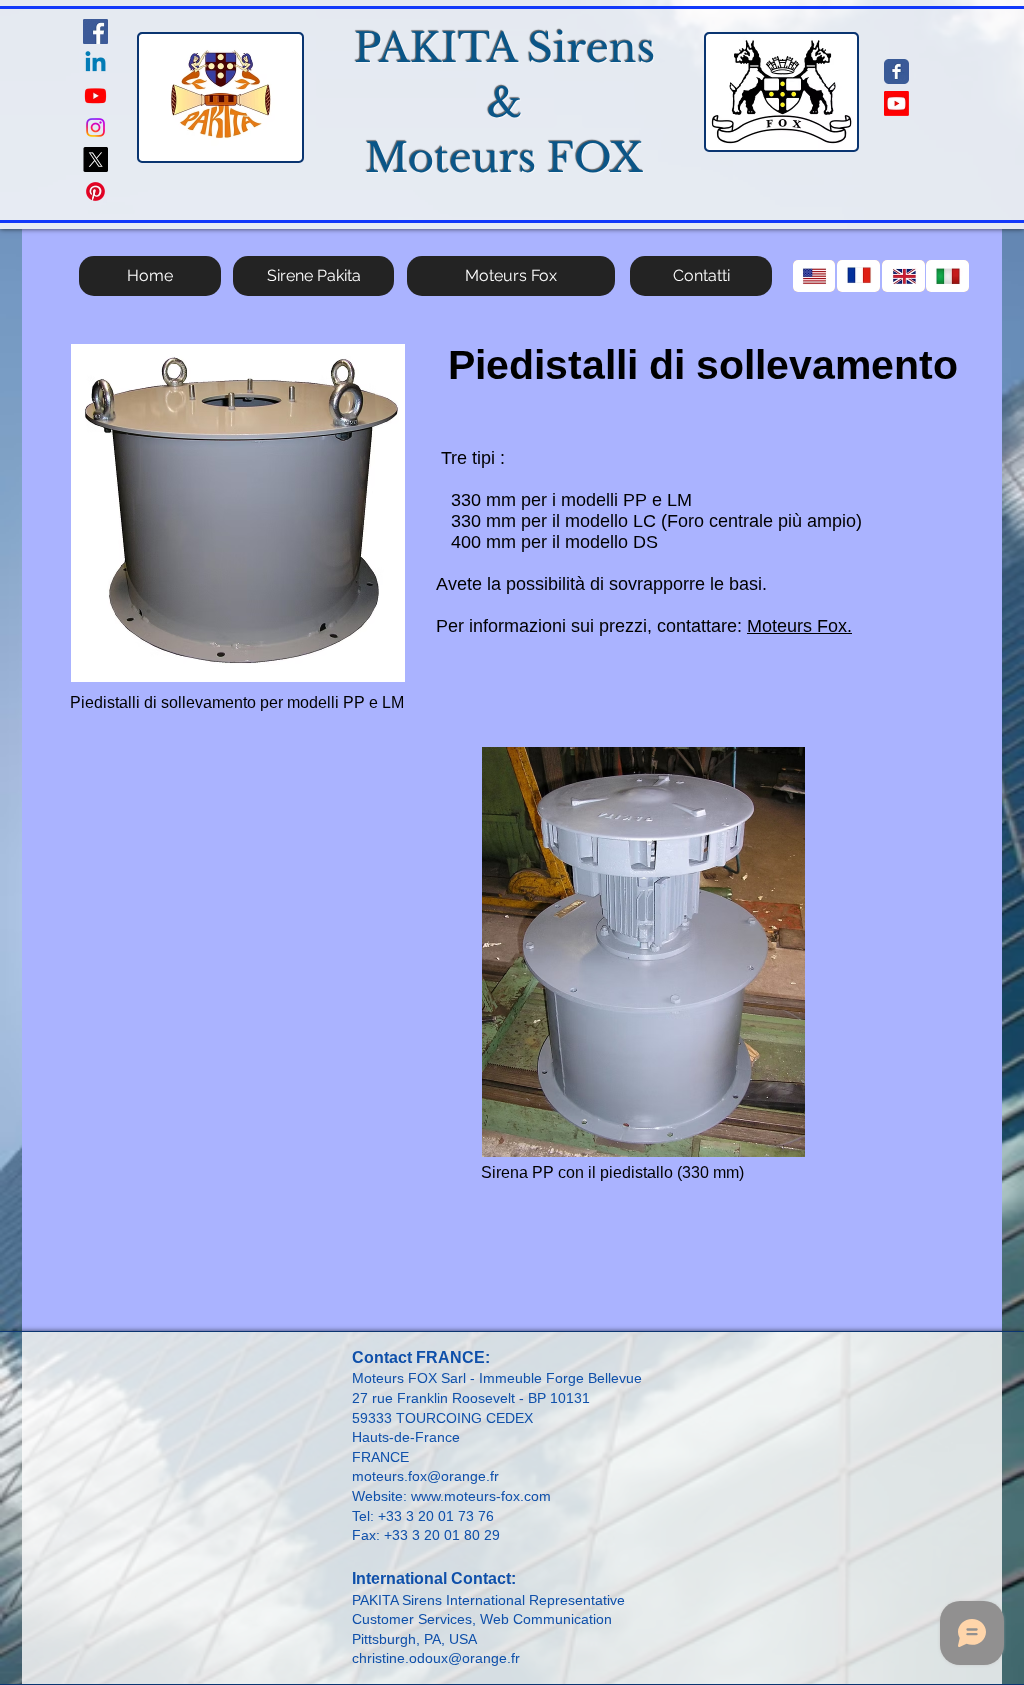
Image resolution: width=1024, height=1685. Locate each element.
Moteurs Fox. (799, 626)
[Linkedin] (95, 63)
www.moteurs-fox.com (481, 1496)
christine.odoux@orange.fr (436, 1658)
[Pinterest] (95, 191)
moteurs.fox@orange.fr (425, 1476)
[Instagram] (95, 127)
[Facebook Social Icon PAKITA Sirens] (95, 31)
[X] (95, 159)
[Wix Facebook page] (896, 71)
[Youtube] (95, 95)
